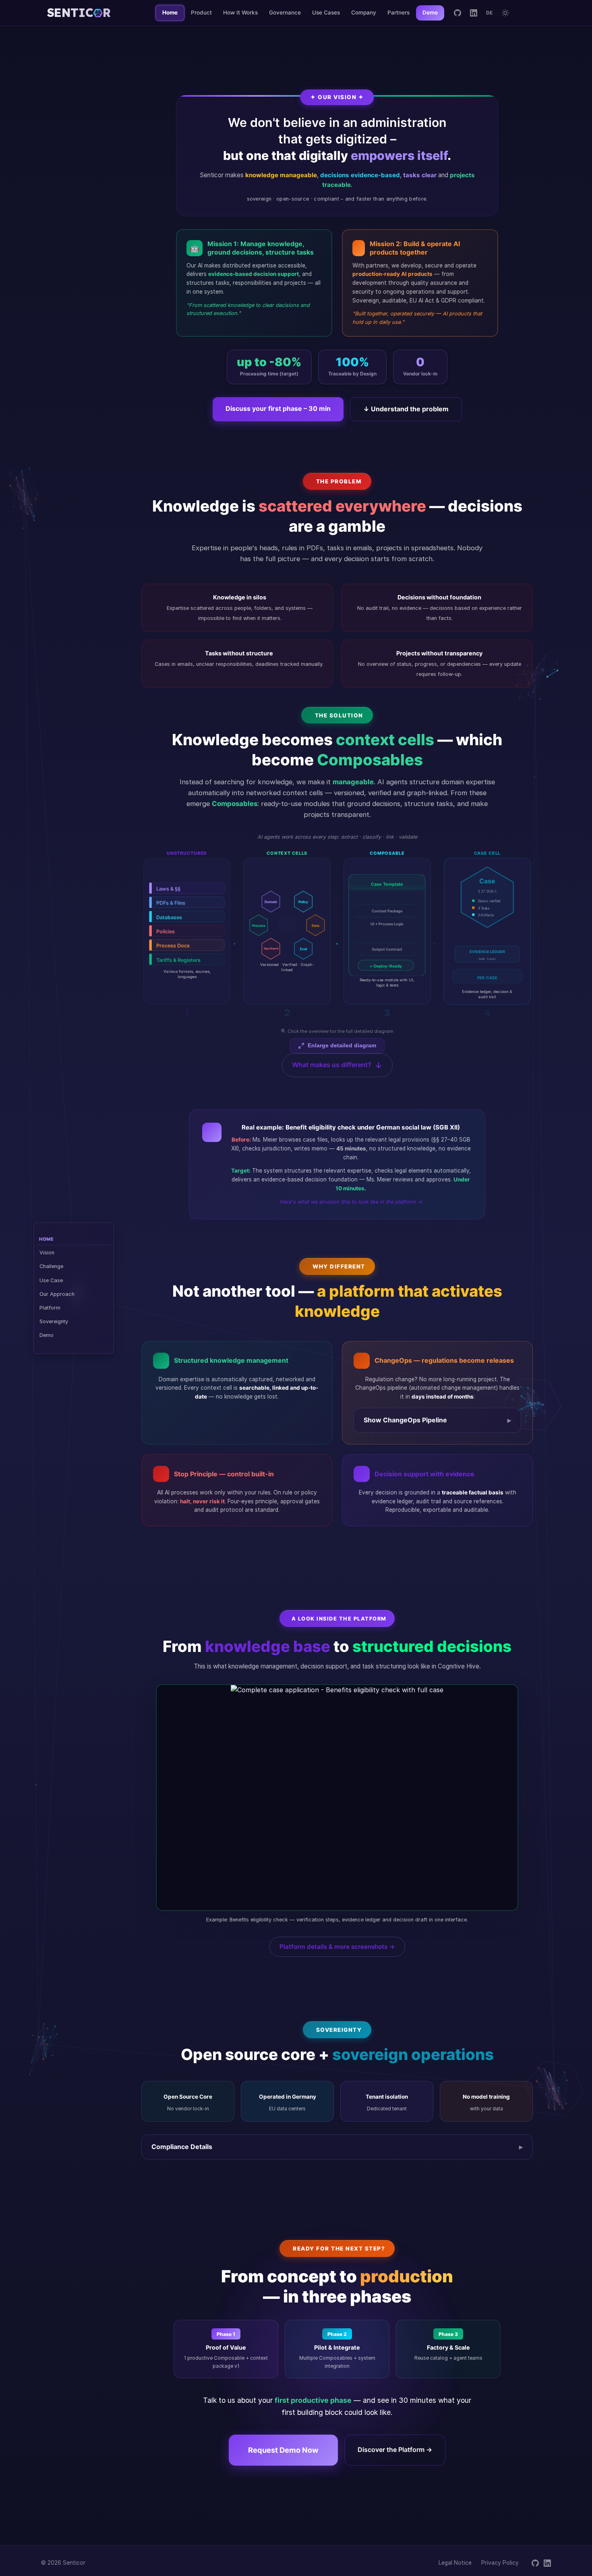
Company (364, 12)
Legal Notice (455, 2563)
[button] (337, 934)
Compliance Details (182, 2147)
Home (170, 12)
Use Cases (326, 12)
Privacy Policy (500, 2563)
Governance (285, 12)
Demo (47, 1335)
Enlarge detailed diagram (342, 1046)
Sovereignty (54, 1321)
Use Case (51, 1280)
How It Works (240, 12)
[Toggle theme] (505, 13)
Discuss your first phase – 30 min (278, 408)
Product (201, 12)
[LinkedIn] (474, 13)
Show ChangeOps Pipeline (405, 1420)
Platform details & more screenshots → (337, 1947)
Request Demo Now (283, 2450)
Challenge (51, 1266)
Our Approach (57, 1294)
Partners (398, 12)
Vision (47, 1252)
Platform (50, 1307)
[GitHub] (457, 13)
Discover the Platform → (395, 2450)
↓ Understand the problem (406, 409)
